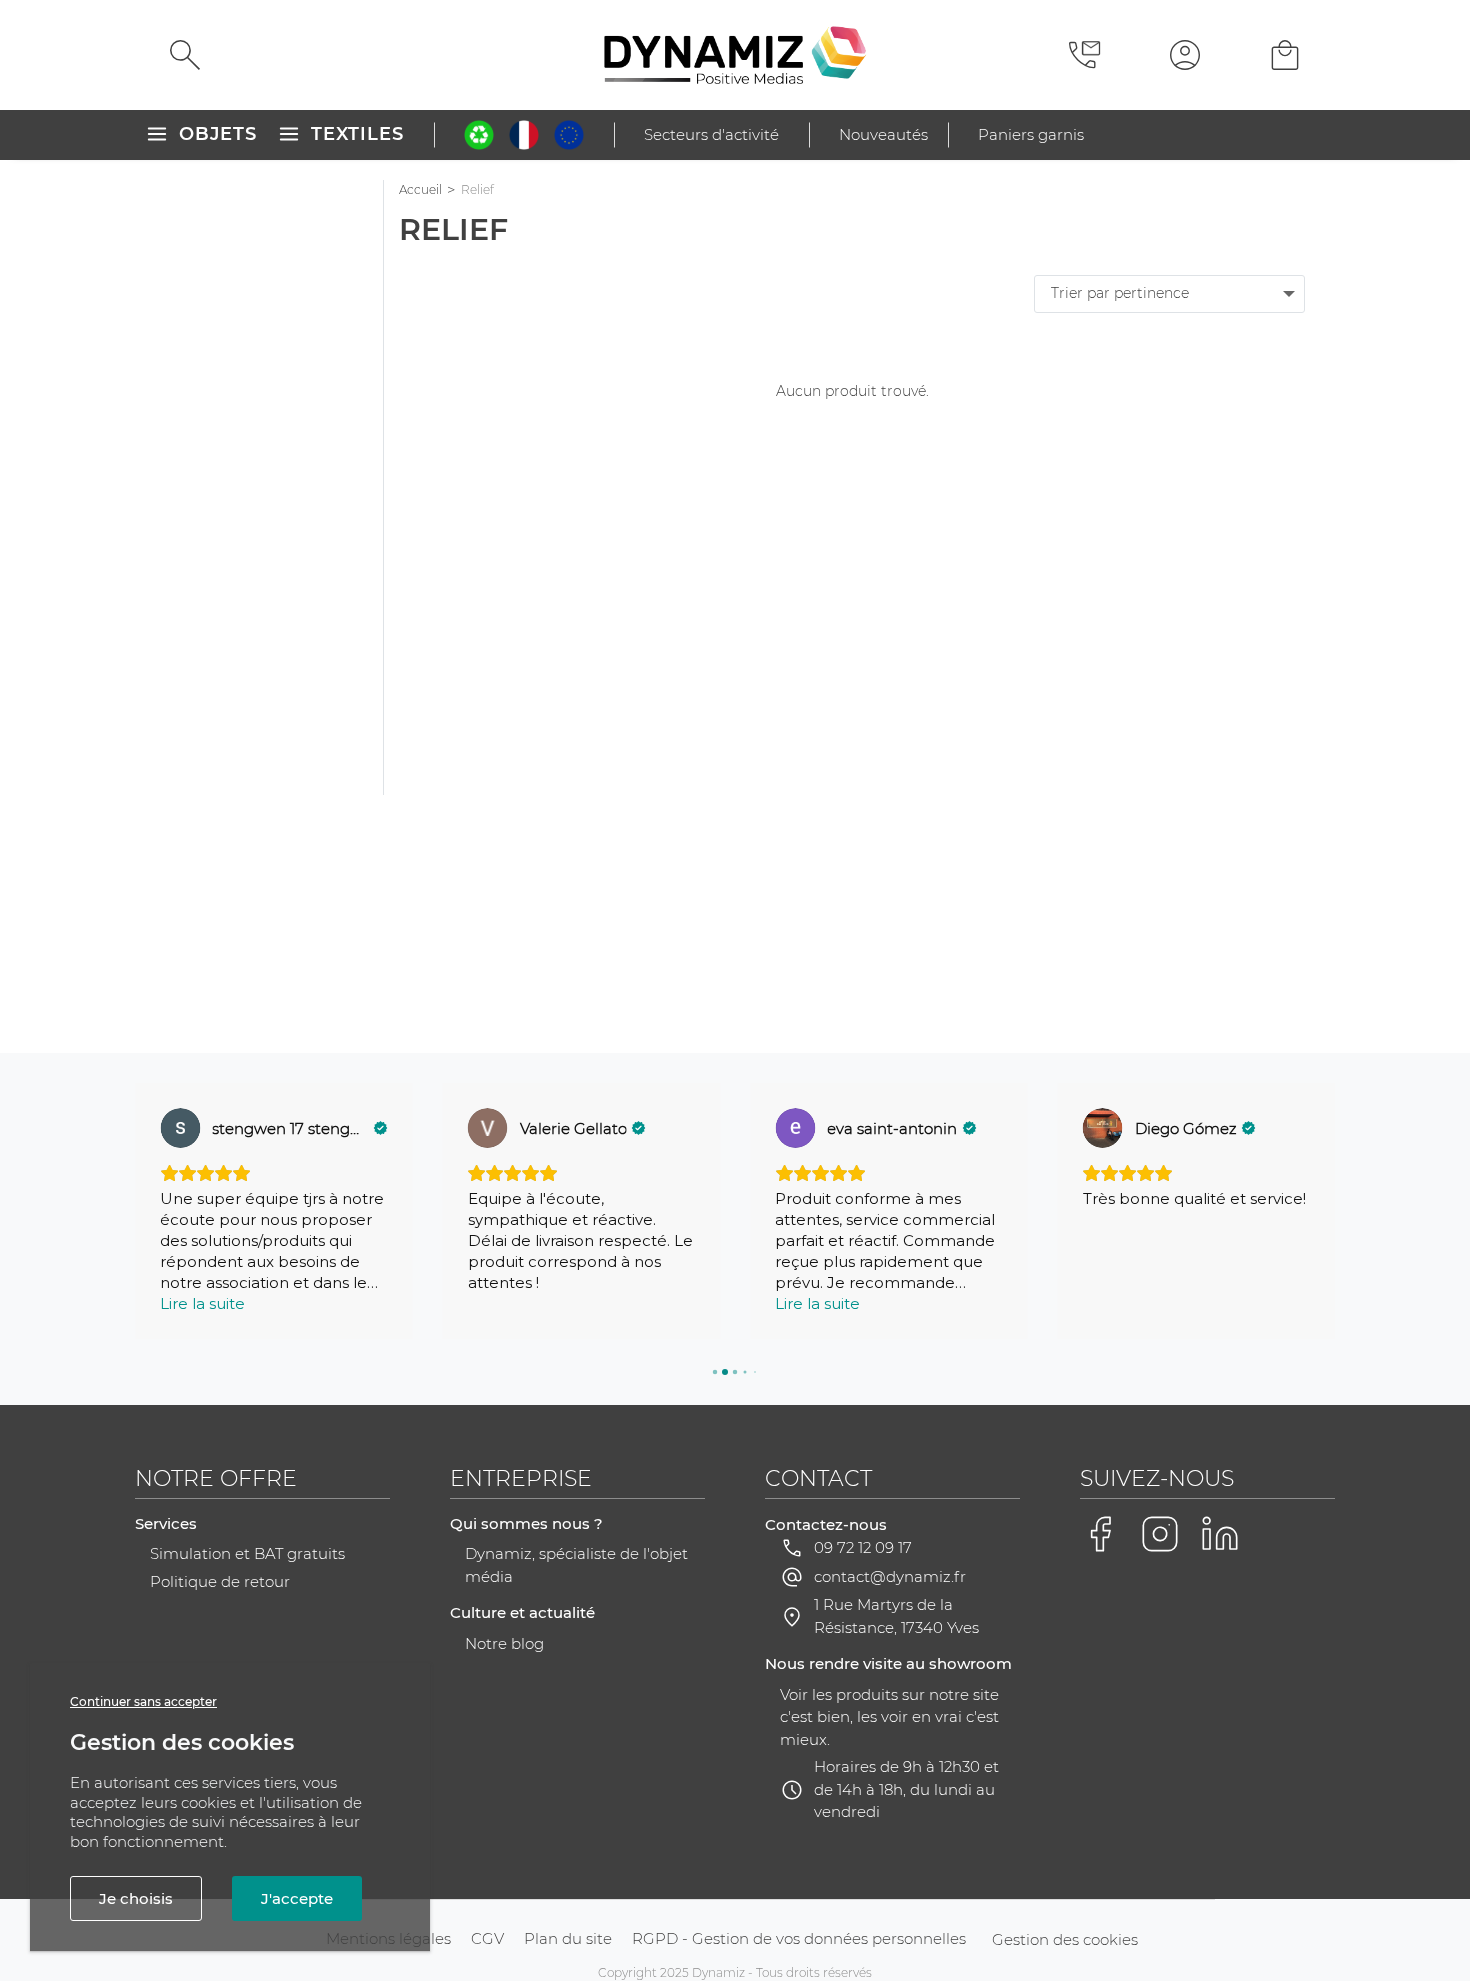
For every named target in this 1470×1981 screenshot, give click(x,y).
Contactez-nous (826, 1524)
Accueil (420, 189)
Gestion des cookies (1065, 1939)
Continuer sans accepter (143, 1701)
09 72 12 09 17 (863, 1547)
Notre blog (504, 1643)
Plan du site (568, 1938)
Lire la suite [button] (202, 1303)
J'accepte (297, 1898)
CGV (487, 1938)
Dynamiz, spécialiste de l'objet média (576, 1565)
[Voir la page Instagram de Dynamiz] (1160, 1534)
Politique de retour (220, 1581)
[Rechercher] (185, 55)
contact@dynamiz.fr (890, 1576)
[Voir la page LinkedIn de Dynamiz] (1220, 1534)
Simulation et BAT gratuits (247, 1553)
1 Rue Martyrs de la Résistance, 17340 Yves (896, 1616)
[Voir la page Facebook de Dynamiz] (1100, 1534)
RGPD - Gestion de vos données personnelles (799, 1938)
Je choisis (136, 1898)
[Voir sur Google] (180, 1128)
